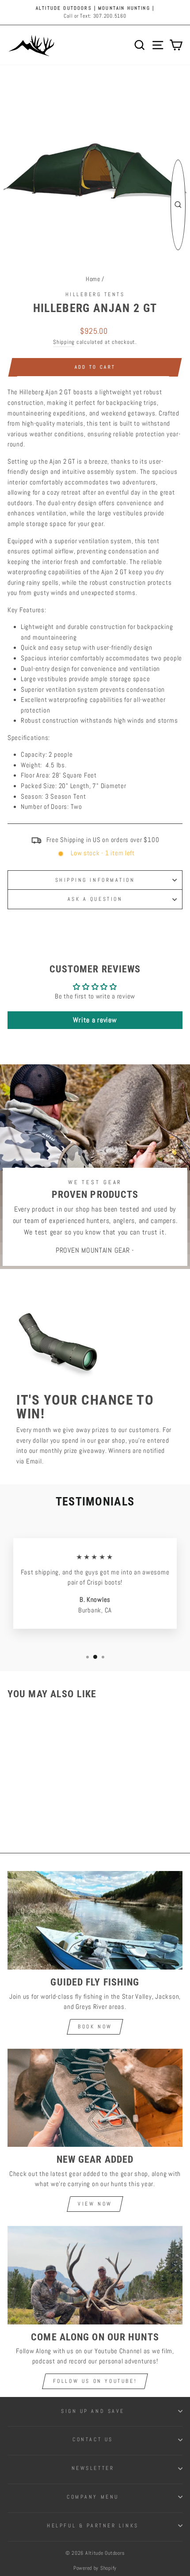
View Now (95, 2204)
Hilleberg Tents (95, 294)
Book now (95, 2027)
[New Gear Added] (95, 2098)
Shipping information (95, 880)
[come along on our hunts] (95, 2275)
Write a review (95, 1020)
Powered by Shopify (95, 2568)
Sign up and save (93, 2411)
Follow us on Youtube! (95, 2381)
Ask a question (95, 899)
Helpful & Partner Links (93, 2525)
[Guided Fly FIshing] (95, 1920)
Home (93, 279)
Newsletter (93, 2468)
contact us (93, 2439)
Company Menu (93, 2497)
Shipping (64, 342)
